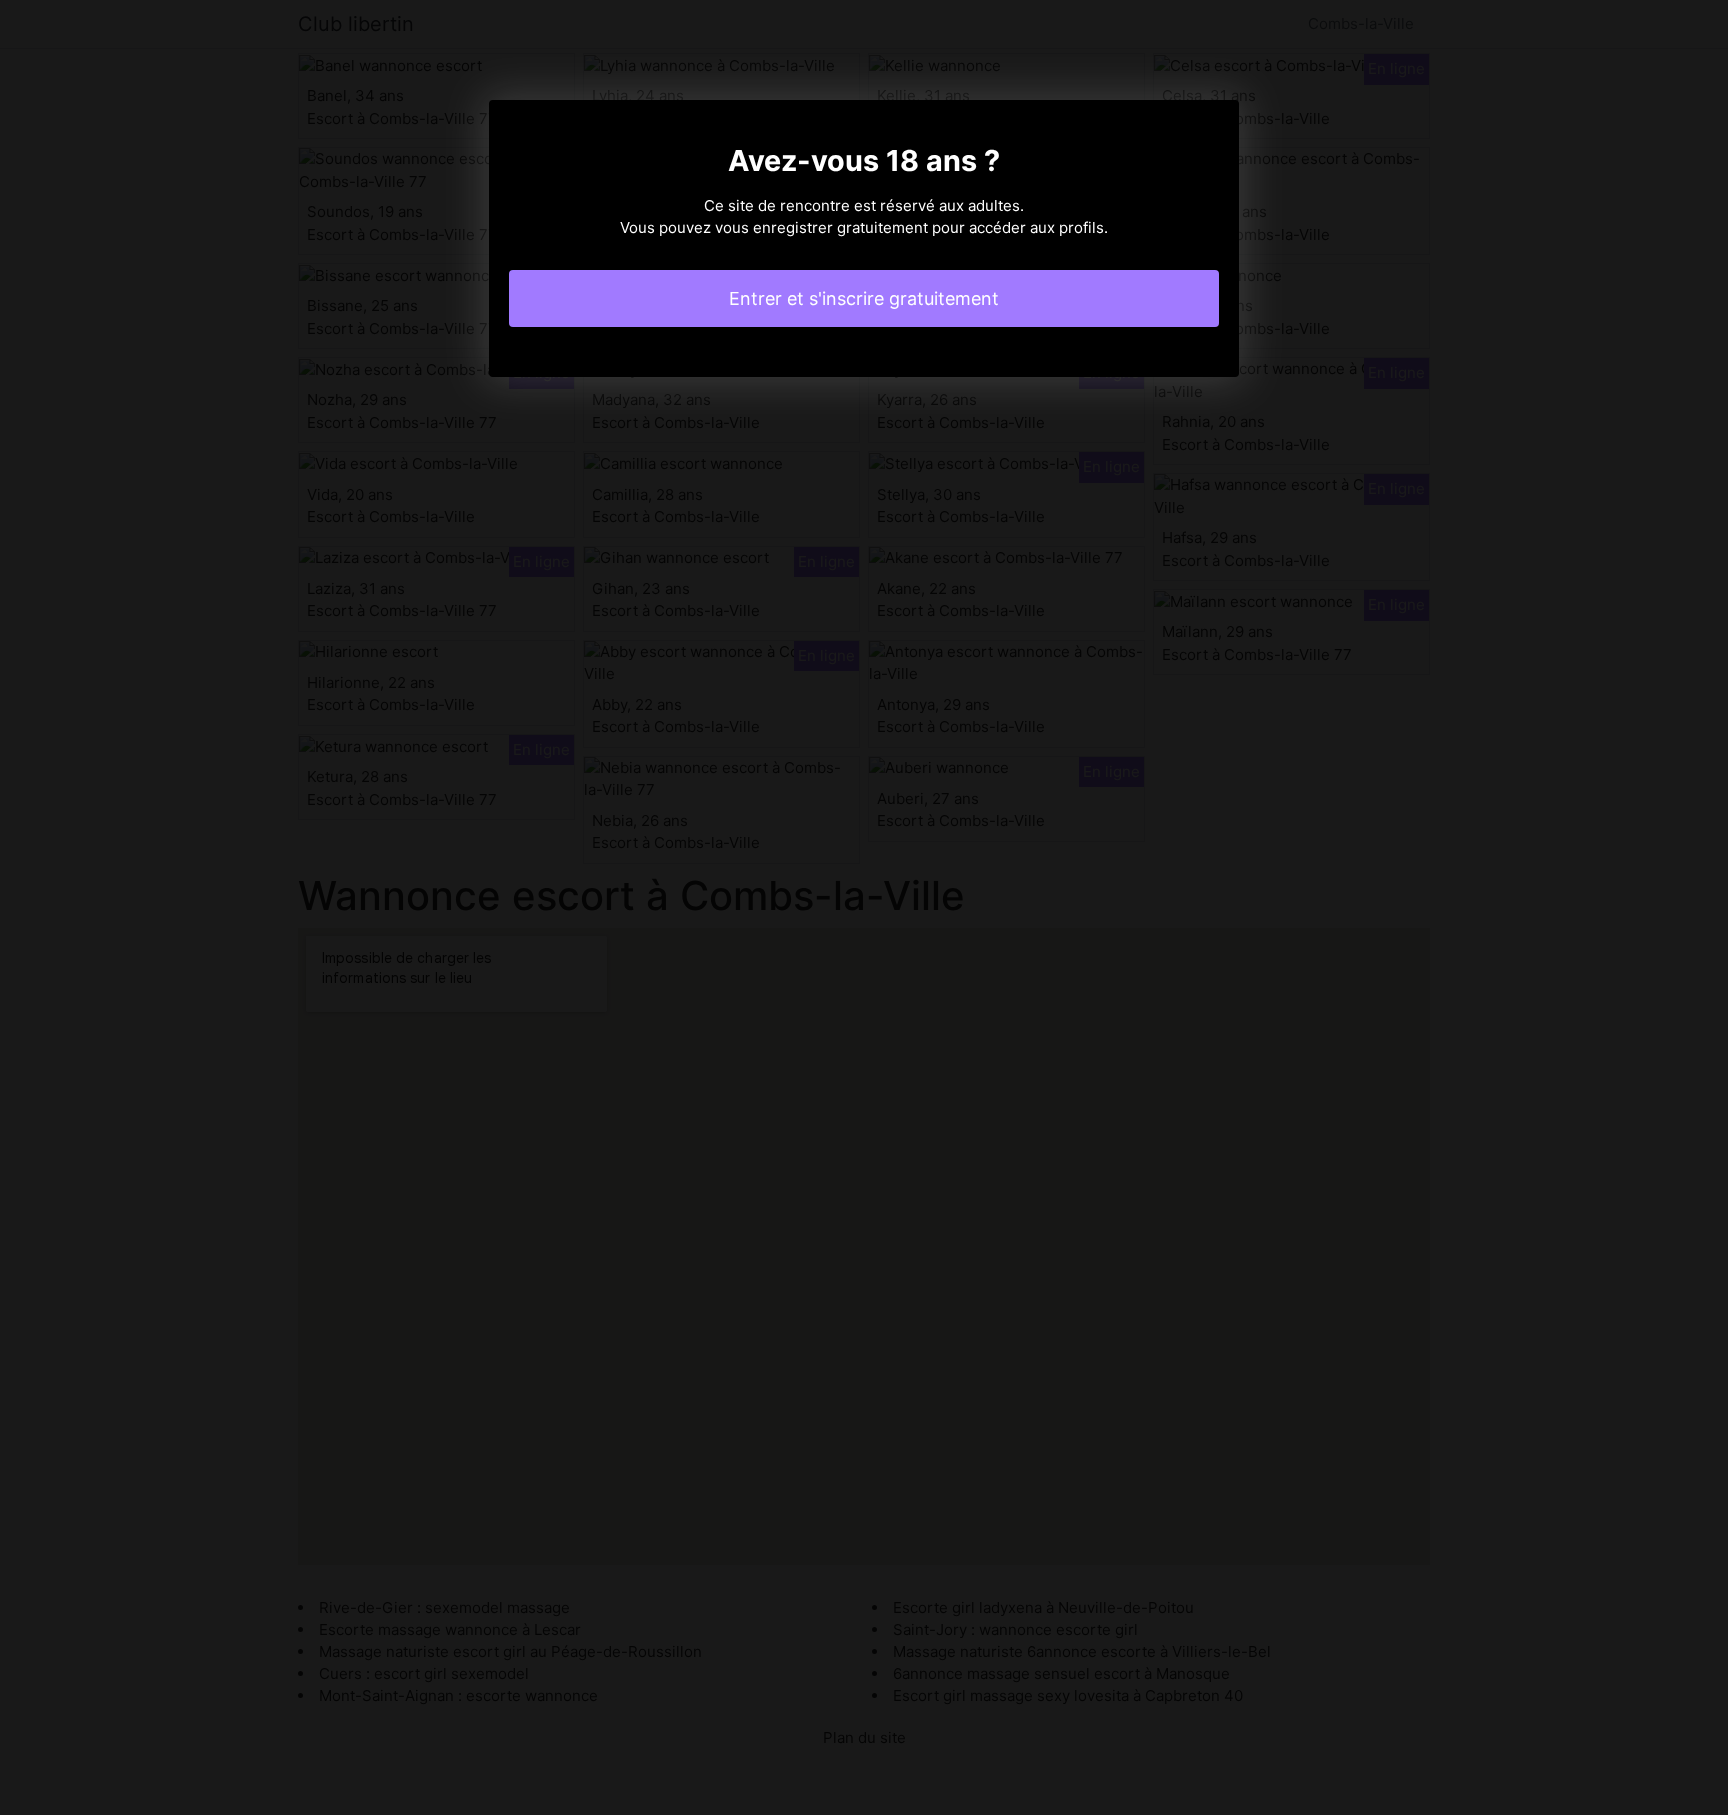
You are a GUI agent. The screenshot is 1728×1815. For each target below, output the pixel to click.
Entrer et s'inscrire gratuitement (864, 298)
